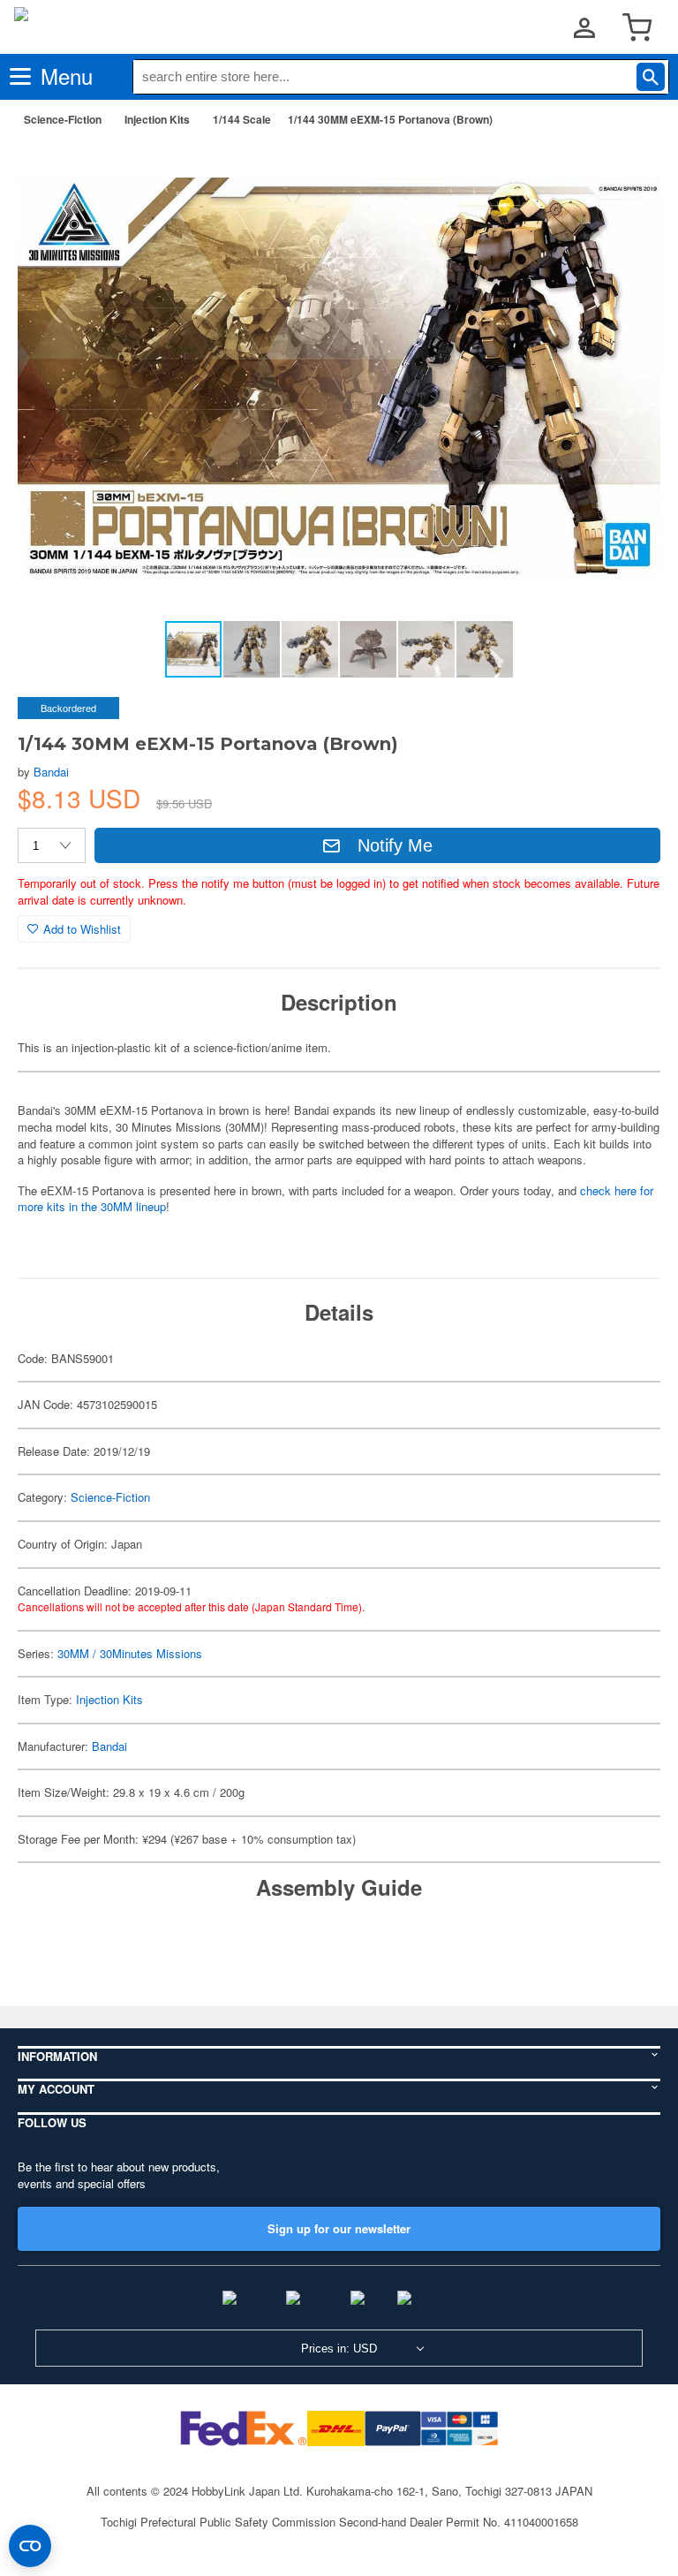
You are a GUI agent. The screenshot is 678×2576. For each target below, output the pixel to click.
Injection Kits (157, 119)
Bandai (51, 772)
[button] (629, 169)
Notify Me (395, 845)
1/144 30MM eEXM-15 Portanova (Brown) (390, 119)
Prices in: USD (339, 2349)
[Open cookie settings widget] (30, 2546)
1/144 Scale (242, 119)
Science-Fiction (63, 119)
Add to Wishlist (82, 929)
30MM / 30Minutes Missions (130, 1653)
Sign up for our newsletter (339, 2228)
